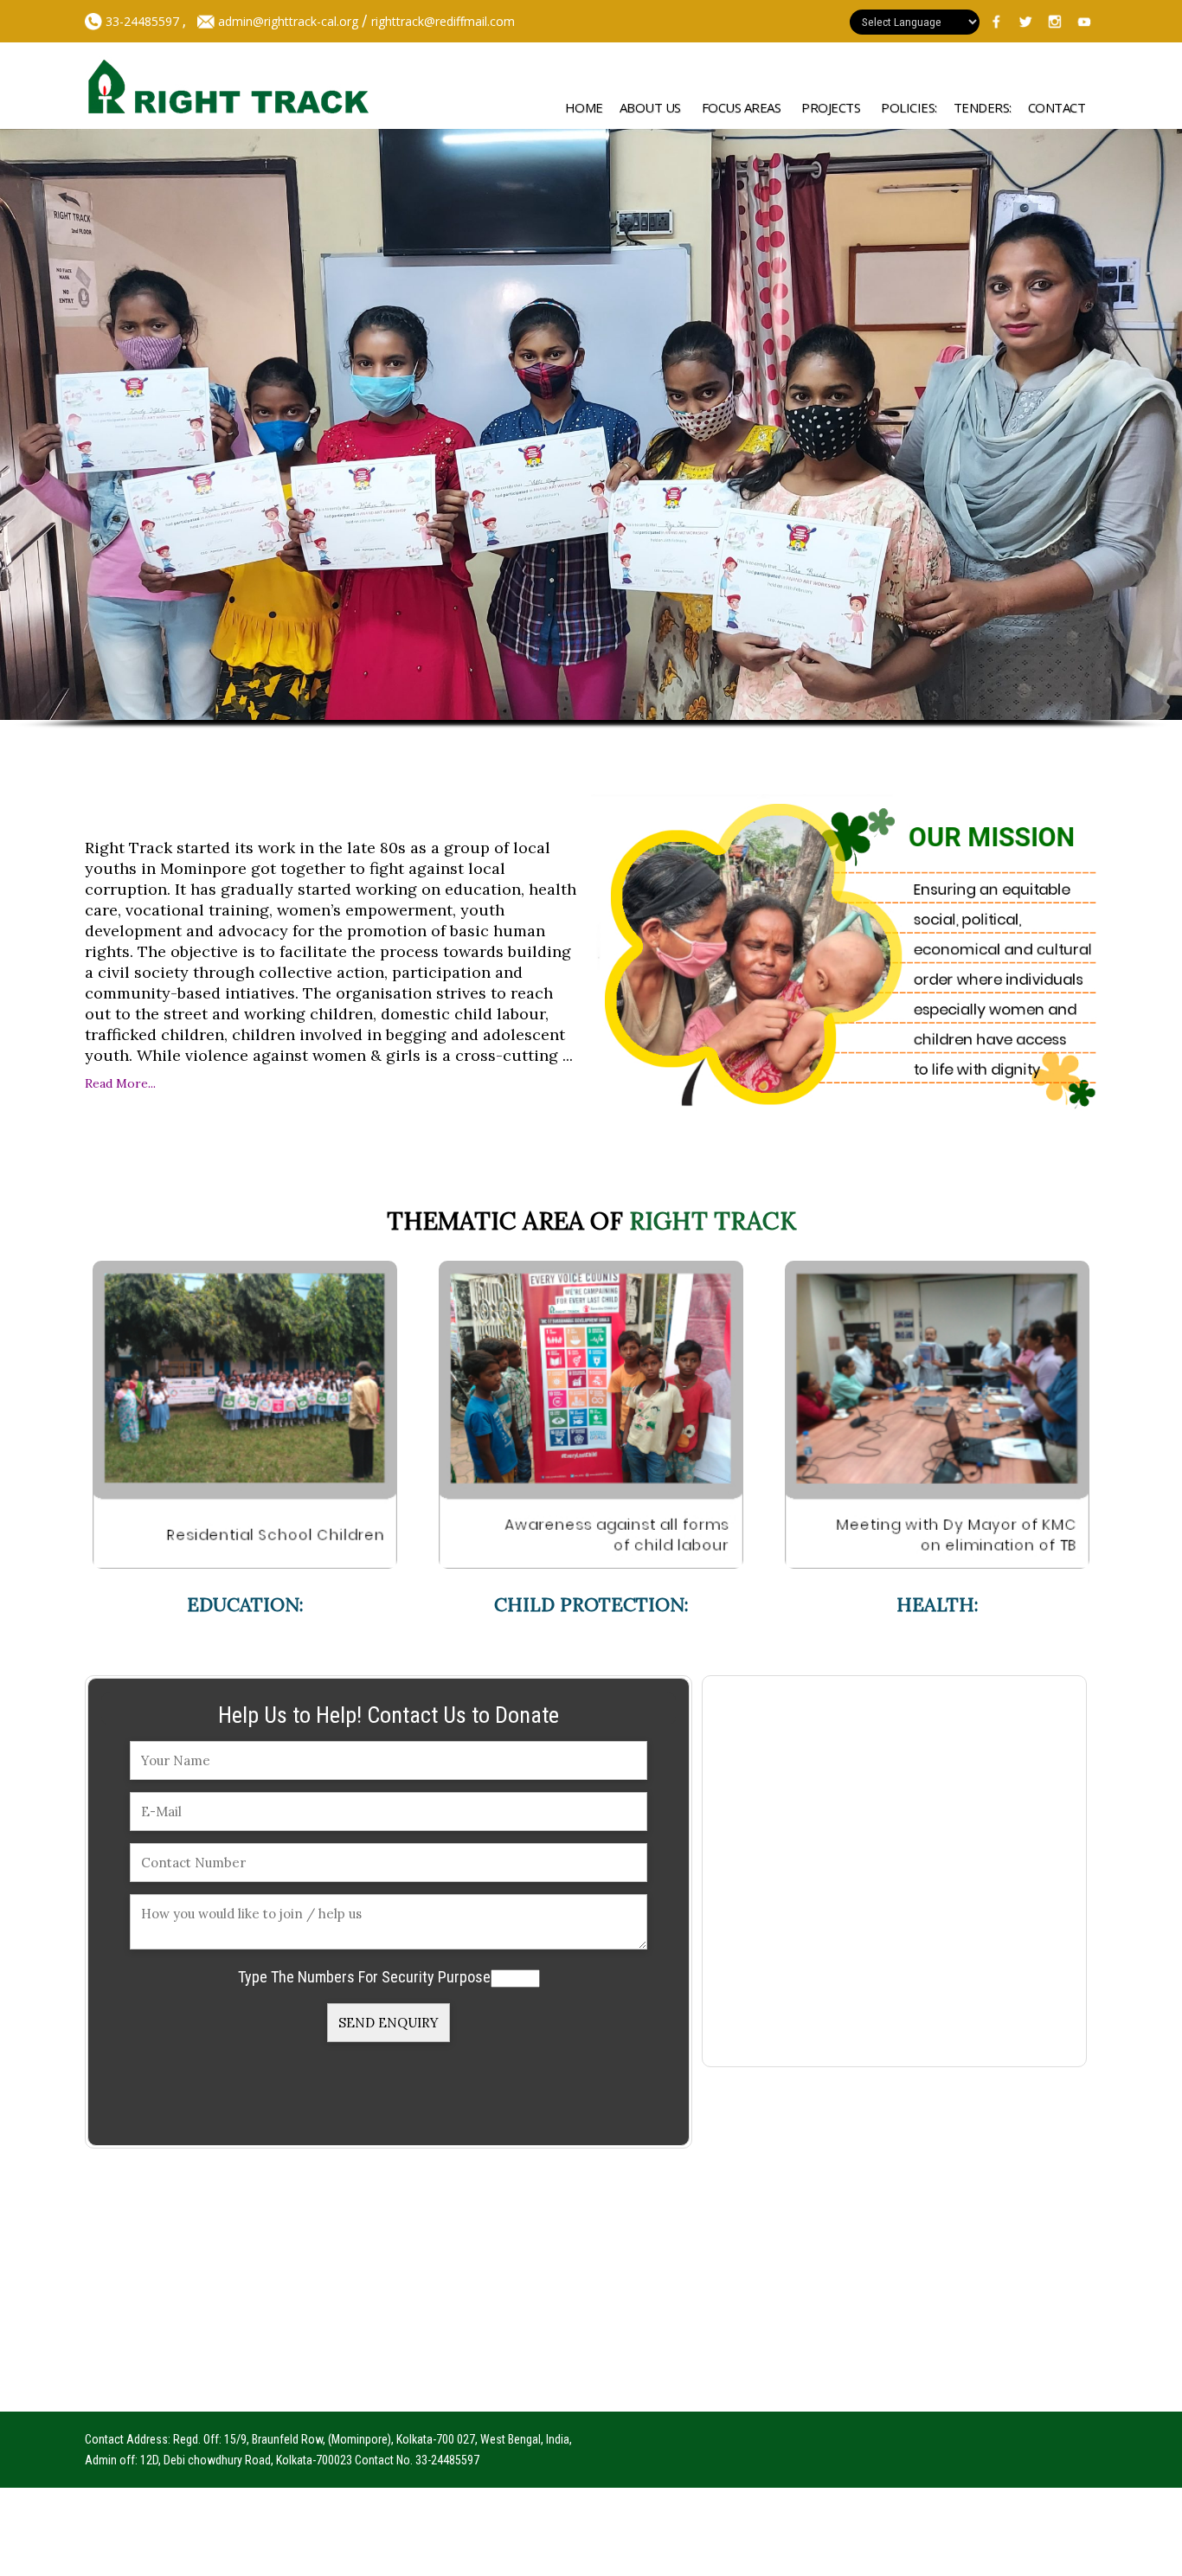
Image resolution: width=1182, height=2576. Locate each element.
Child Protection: (591, 1604)
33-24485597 (141, 21)
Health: (938, 1604)
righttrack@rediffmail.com (443, 21)
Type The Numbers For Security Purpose (364, 1977)
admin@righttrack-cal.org (288, 21)
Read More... (120, 1083)
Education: (245, 1604)
